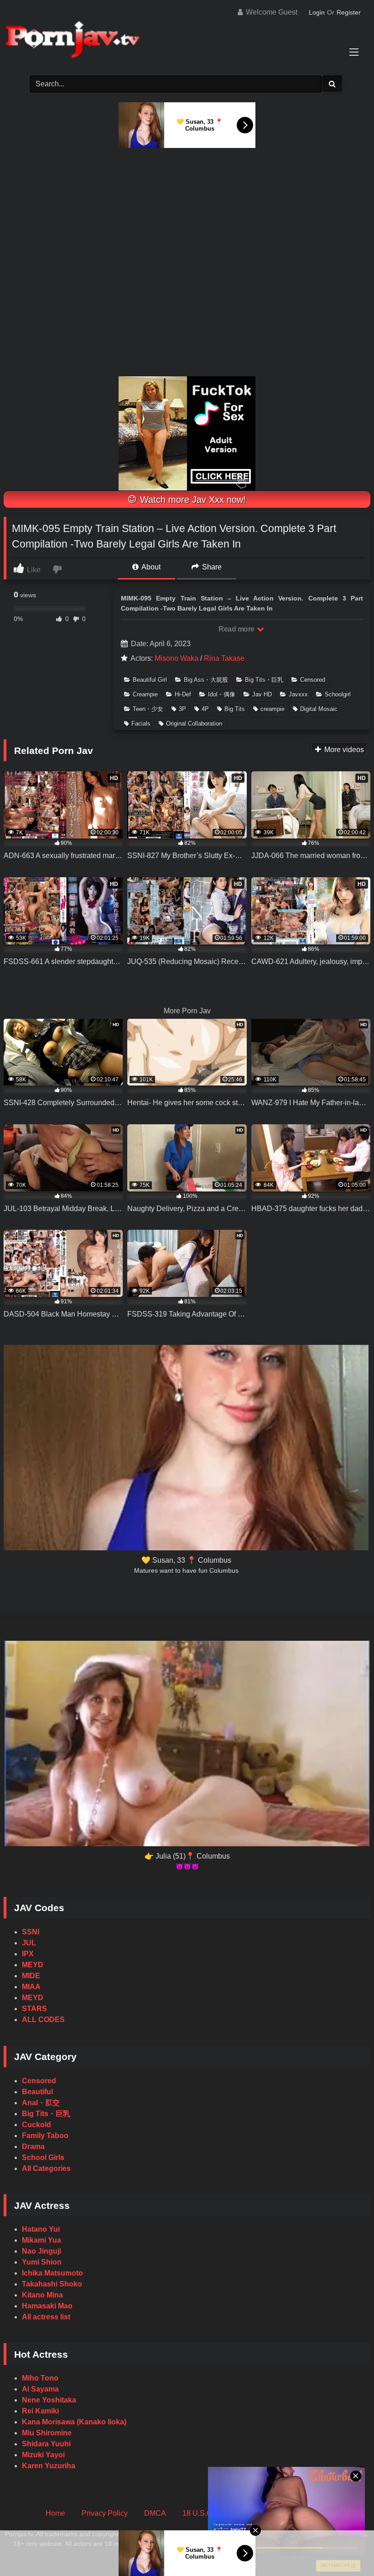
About (150, 567)
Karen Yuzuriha (49, 2466)
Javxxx (298, 694)
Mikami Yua (42, 2240)
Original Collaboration (194, 724)
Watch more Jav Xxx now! (192, 500)
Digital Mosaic (319, 709)
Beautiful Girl (150, 680)
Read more (237, 629)
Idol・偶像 (222, 694)
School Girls (43, 2157)
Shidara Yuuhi (46, 2444)
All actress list (46, 2317)
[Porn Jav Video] (187, 40)
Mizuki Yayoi (43, 2455)
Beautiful (37, 2092)
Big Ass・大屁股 (206, 680)
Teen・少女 (148, 709)
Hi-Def (183, 694)
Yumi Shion (42, 2262)
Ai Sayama (40, 2389)
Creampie (145, 694)
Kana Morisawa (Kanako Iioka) (74, 2422)
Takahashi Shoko (52, 2284)
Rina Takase (224, 658)
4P (205, 709)
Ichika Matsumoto (52, 2273)
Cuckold (36, 2125)
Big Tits (235, 709)
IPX (28, 1954)
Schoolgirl (338, 694)
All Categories (46, 2168)
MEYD (33, 1965)
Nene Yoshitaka (49, 2400)
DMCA (155, 2513)
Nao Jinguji (42, 2251)
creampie (273, 709)
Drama (33, 2147)
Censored (313, 680)
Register (349, 12)
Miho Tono (40, 2378)
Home (55, 2513)
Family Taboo (45, 2136)
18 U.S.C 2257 (206, 2513)
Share (211, 567)
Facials (141, 724)
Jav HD (262, 694)
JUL (29, 1943)
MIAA (31, 1987)
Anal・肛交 (41, 2103)
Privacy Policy (105, 2513)
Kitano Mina (42, 2295)
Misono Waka (177, 658)
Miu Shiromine (47, 2433)
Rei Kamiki (40, 2411)
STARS (34, 2009)
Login (317, 12)
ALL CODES (43, 2020)
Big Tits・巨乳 (264, 680)
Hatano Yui (41, 2229)
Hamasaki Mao (47, 2306)
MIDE (31, 1976)
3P (182, 709)
